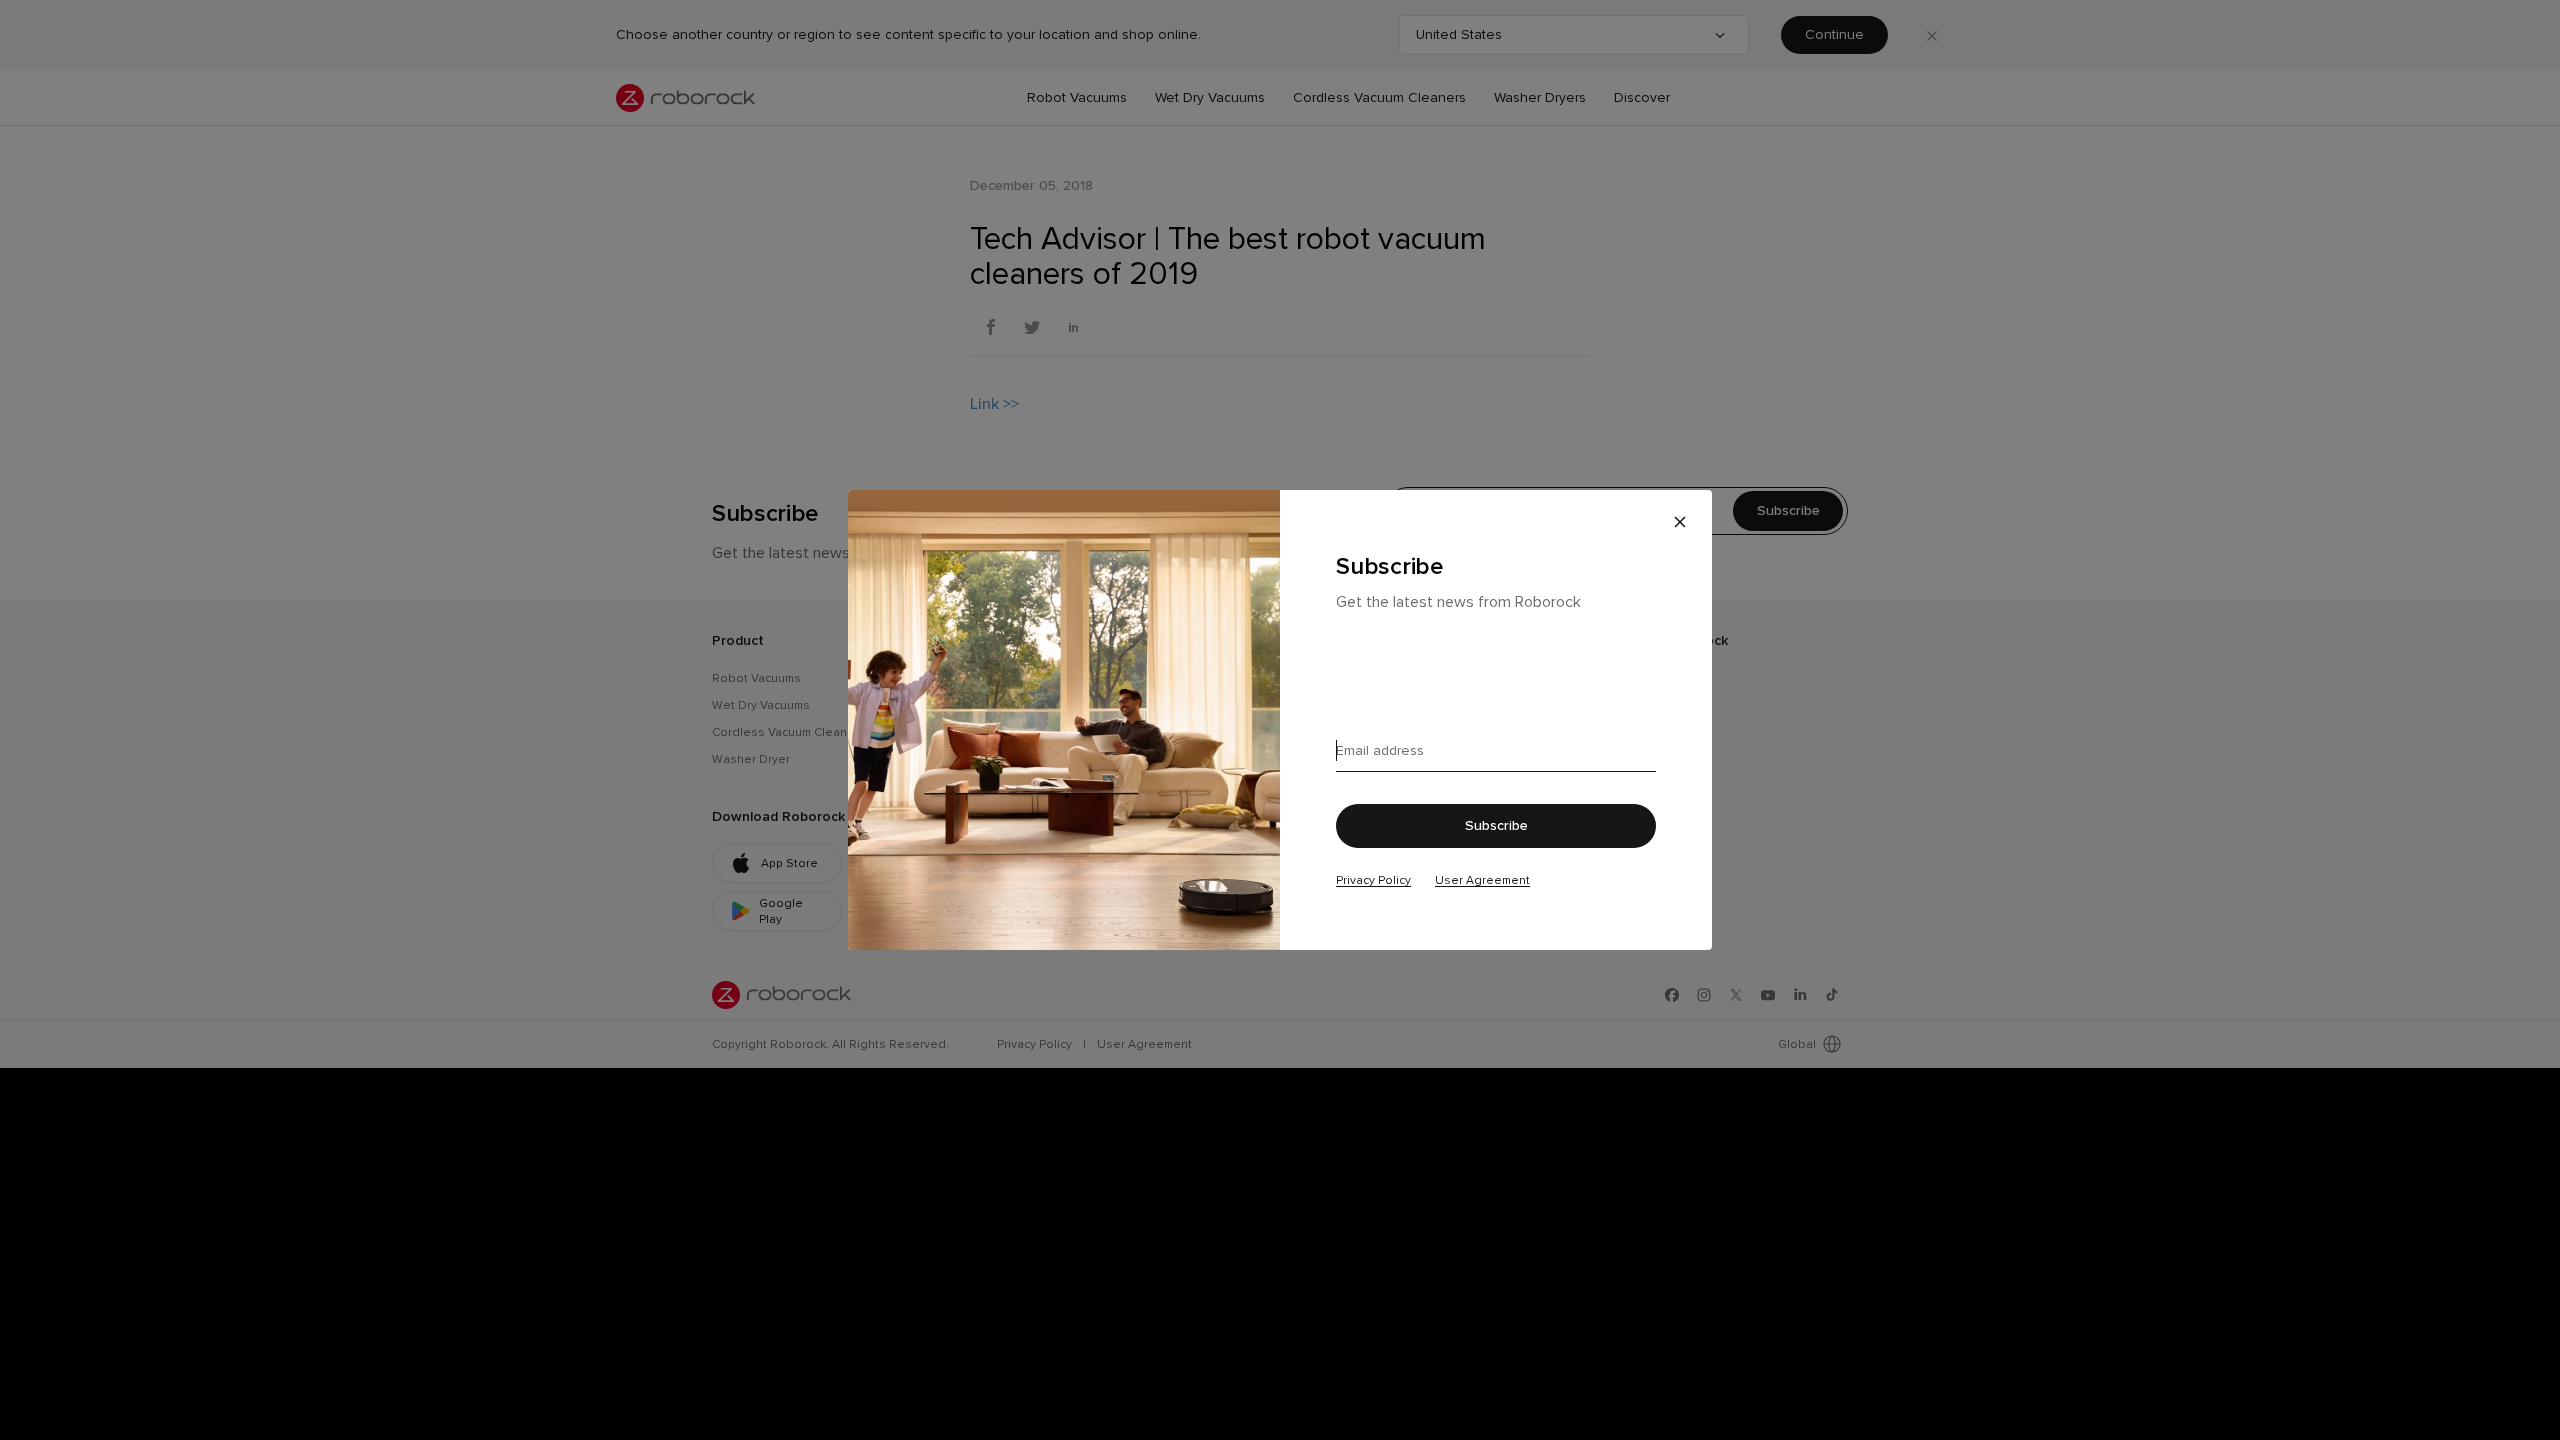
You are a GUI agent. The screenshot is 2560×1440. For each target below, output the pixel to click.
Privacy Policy (1373, 880)
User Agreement (1482, 880)
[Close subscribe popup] (1680, 522)
